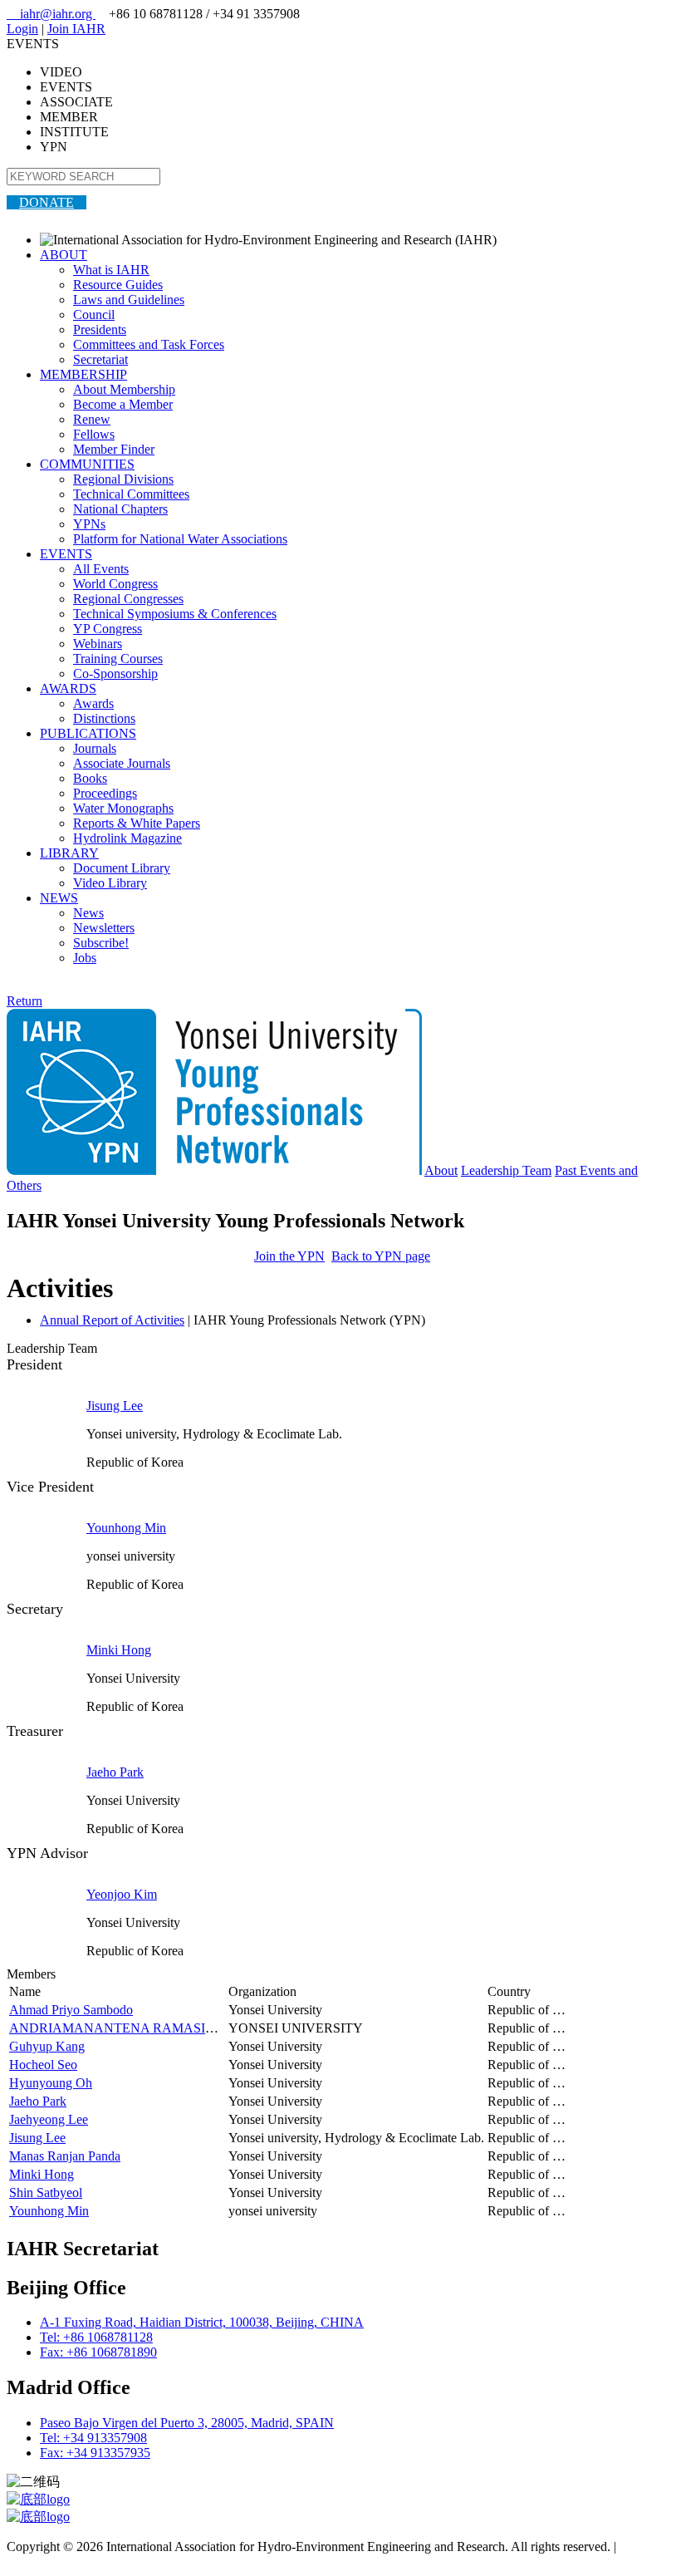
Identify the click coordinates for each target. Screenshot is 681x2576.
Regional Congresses (128, 599)
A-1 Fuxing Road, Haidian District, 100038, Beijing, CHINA (202, 2322)
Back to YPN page (381, 1256)
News (88, 913)
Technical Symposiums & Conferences (175, 614)
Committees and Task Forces (149, 344)
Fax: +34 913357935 (95, 2453)
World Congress (115, 584)
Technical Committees (131, 494)
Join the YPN (289, 1256)
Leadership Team (506, 1170)
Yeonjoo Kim (122, 1894)
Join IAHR (76, 29)
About (441, 1170)
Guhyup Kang (47, 2046)
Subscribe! (101, 943)
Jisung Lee (115, 1406)
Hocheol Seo (43, 2065)
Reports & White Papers (137, 823)
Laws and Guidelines (129, 300)
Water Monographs (123, 808)
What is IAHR (111, 270)
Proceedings (105, 793)
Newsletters (104, 928)
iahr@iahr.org (51, 14)
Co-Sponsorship (115, 673)
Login (22, 29)
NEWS (59, 898)
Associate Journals (122, 763)
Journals (95, 748)
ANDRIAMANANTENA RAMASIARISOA (132, 2028)
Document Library (122, 868)
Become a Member (123, 404)
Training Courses (118, 659)
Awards (93, 703)
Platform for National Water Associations (180, 539)
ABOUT (64, 255)
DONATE (47, 202)
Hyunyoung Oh (51, 2083)
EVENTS (66, 554)
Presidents (100, 329)
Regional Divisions (123, 479)
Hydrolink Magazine (127, 838)
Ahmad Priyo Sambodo (71, 2010)
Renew (92, 419)
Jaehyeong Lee (49, 2119)
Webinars (98, 644)
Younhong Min (126, 1528)
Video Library (110, 883)
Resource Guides (118, 285)
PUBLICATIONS (88, 733)
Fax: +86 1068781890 (98, 2352)
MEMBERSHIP (83, 374)
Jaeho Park (115, 1772)
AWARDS (68, 688)
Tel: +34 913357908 (93, 2438)
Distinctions (104, 718)
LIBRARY (69, 853)
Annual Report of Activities (112, 1320)
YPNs (89, 524)
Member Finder (114, 449)
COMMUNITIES (87, 464)
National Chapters (120, 509)
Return (24, 1001)
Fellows (94, 434)
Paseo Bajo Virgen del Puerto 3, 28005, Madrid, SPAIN (187, 2423)
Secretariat (100, 359)
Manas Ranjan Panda (65, 2156)
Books (90, 778)
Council (94, 315)
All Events (101, 569)
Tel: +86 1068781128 (96, 2337)
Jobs (85, 958)
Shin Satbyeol (46, 2193)
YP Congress (108, 629)
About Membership (124, 389)
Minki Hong (119, 1650)
